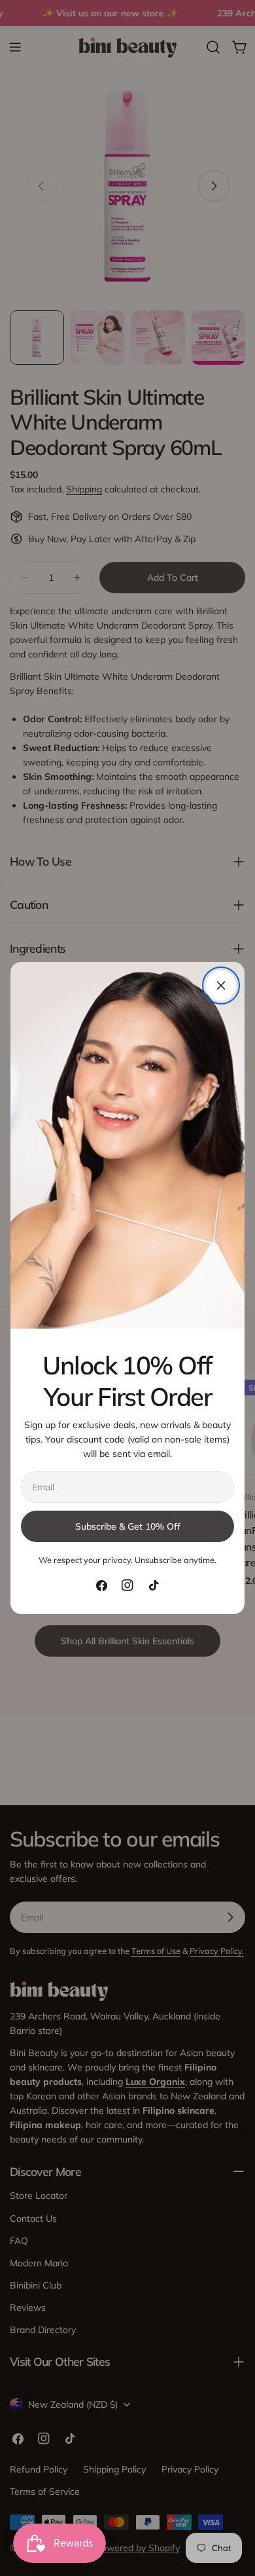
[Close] (221, 985)
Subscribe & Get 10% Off (128, 1526)
